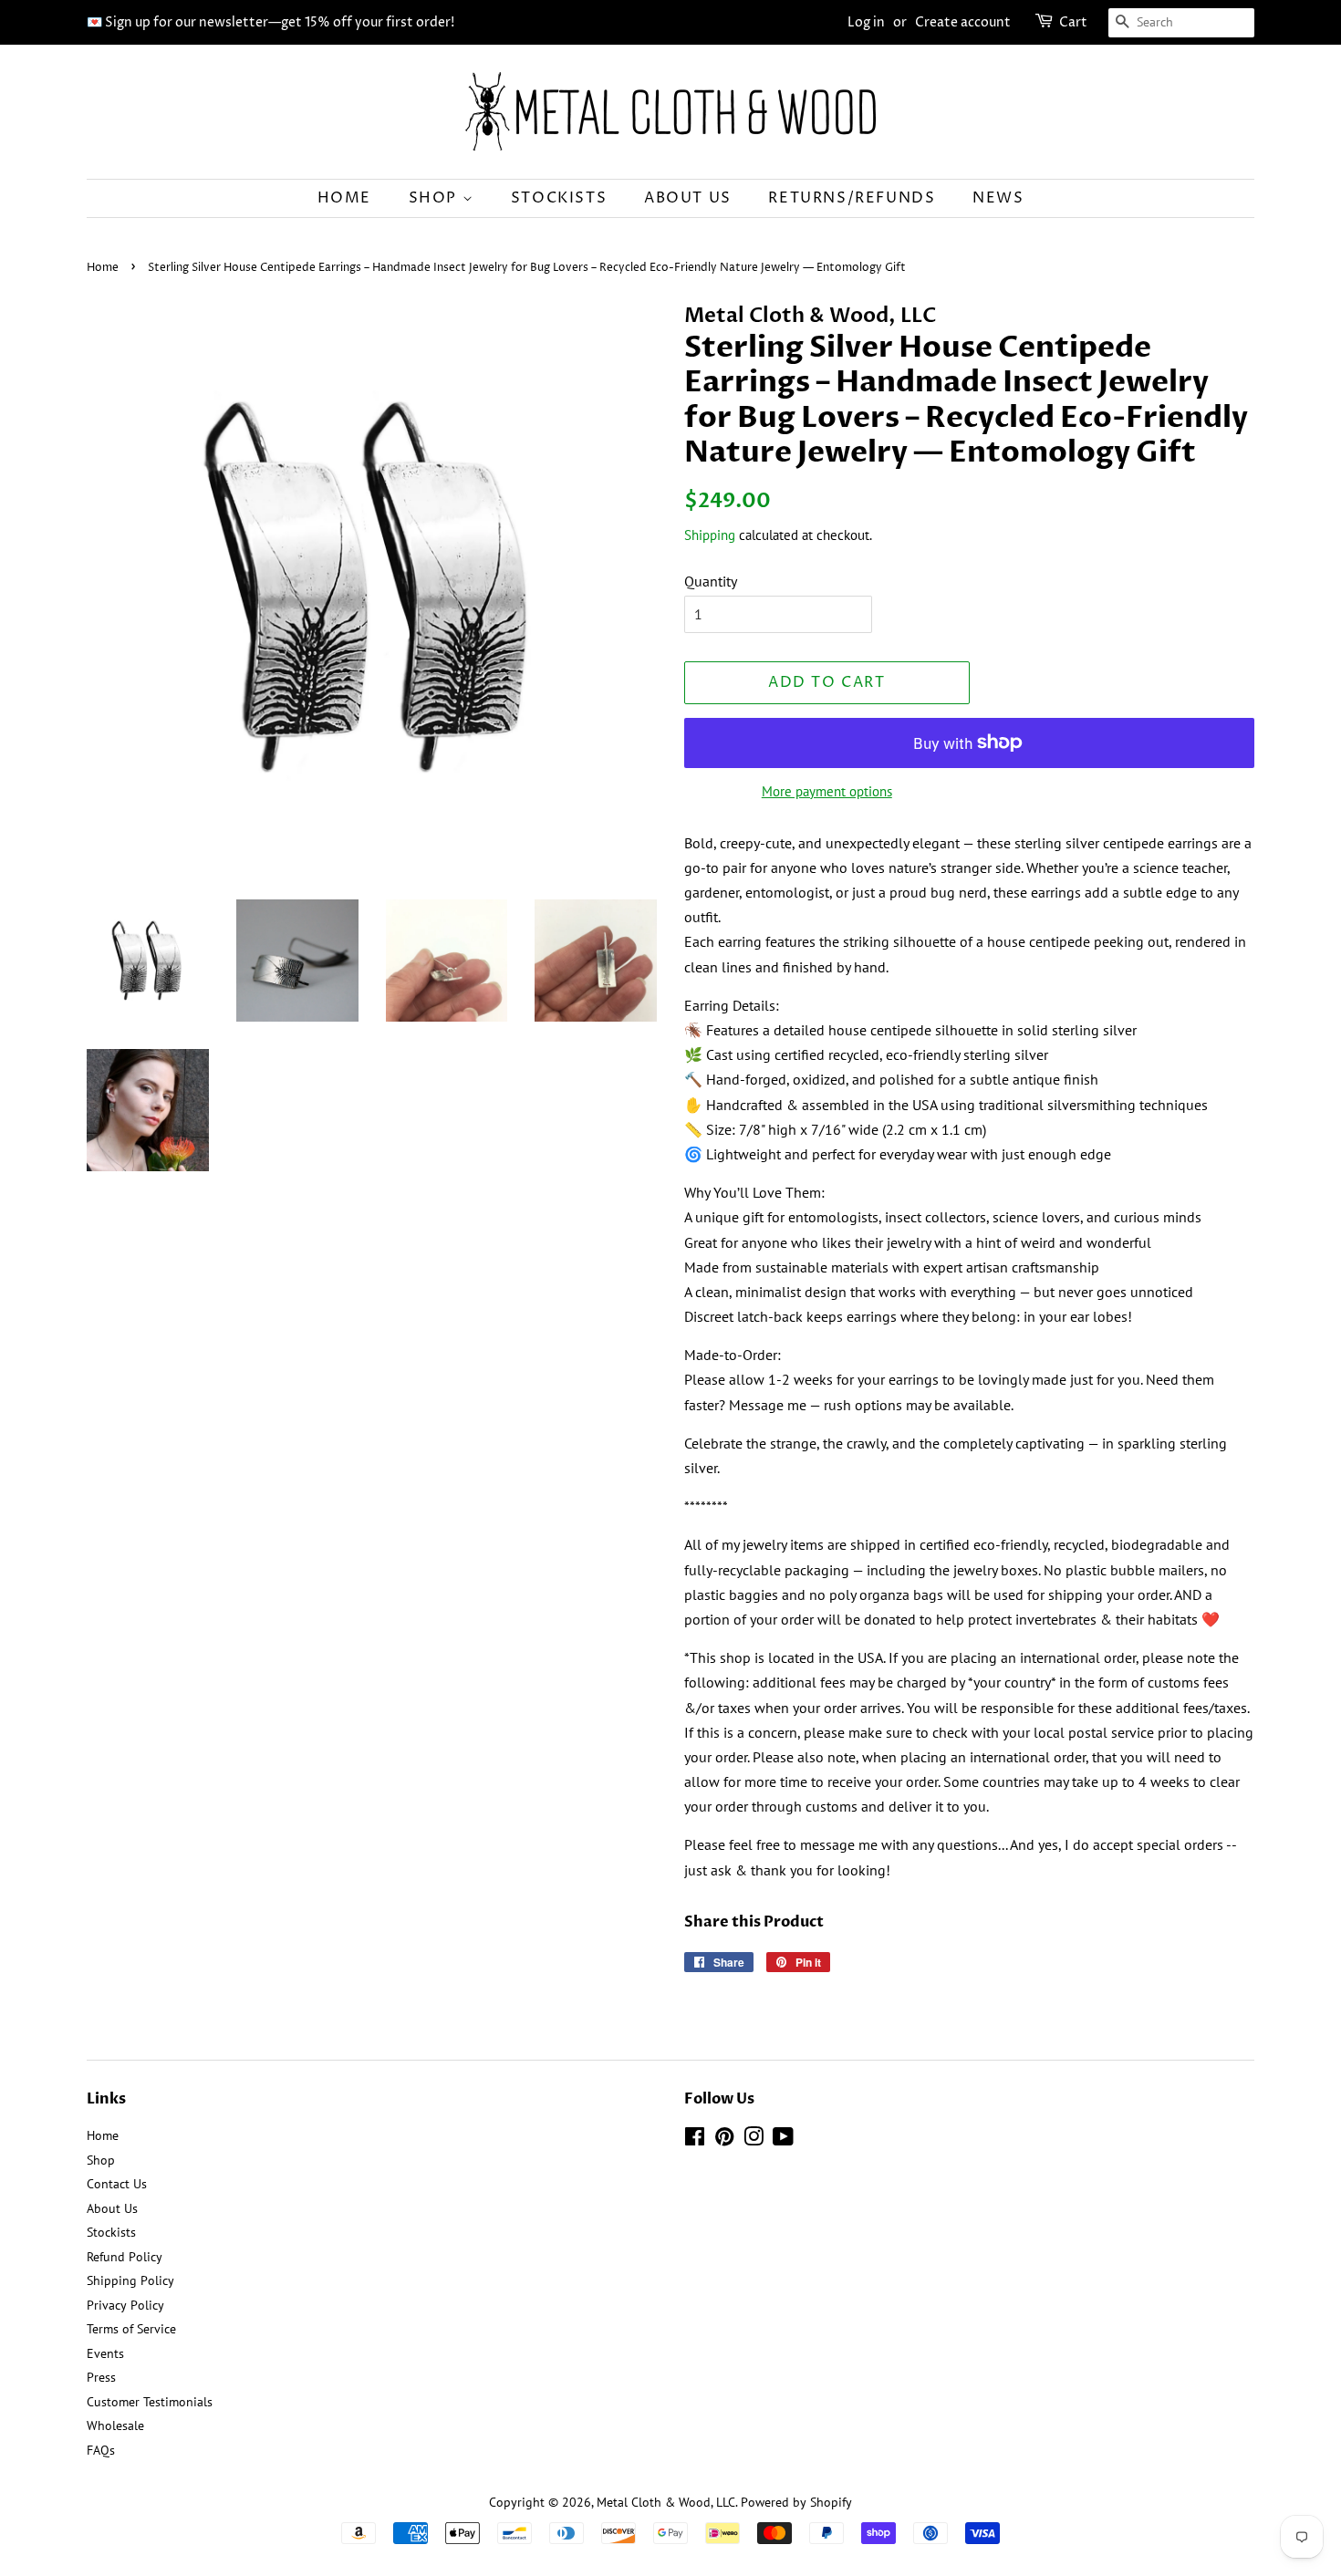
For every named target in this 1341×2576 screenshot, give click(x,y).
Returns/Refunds (852, 198)
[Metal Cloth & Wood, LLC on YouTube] (783, 2140)
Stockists (559, 198)
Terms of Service (131, 2329)
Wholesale (115, 2425)
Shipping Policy (130, 2280)
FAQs (101, 2450)
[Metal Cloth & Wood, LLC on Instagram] (754, 2140)
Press (101, 2377)
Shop (436, 198)
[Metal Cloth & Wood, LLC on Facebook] (695, 2140)
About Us (688, 198)
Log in (866, 22)
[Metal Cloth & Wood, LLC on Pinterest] (724, 2140)
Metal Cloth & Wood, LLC (666, 2502)
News (998, 198)
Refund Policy (125, 2257)
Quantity (711, 581)
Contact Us (117, 2184)
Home (344, 198)
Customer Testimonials (150, 2402)
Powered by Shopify (796, 2502)
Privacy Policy (125, 2305)
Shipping (710, 535)
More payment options (827, 791)
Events (105, 2353)
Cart (1073, 22)
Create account (963, 22)
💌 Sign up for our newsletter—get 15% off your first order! (270, 22)
